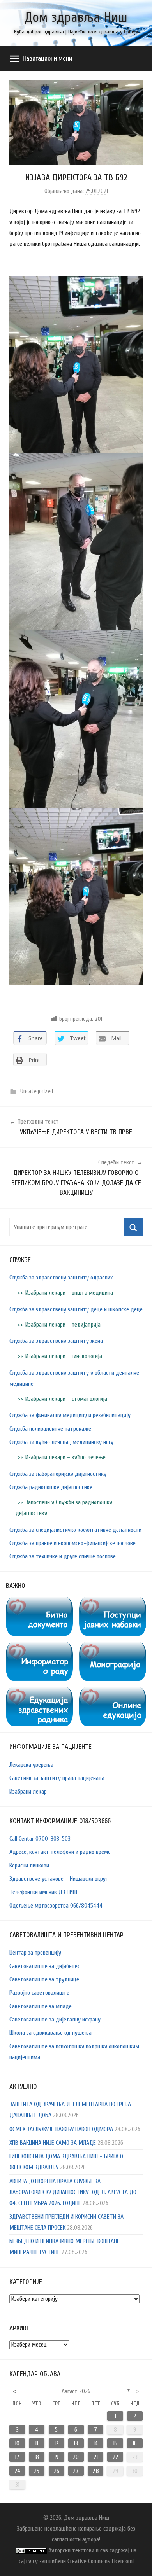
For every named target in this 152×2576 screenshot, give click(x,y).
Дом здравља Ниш (76, 17)
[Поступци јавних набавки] (113, 1602)
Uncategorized (37, 1091)
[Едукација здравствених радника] (39, 1692)
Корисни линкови (29, 1865)
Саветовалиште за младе (41, 2006)
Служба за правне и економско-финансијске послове (72, 1543)
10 (17, 2443)
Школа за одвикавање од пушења (50, 2033)
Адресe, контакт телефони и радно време (60, 1852)
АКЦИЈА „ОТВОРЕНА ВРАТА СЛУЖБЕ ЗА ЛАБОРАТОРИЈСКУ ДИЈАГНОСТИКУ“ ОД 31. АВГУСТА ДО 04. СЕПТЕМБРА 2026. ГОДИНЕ (73, 2192)
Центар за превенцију (35, 1953)
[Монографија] (113, 1647)
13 (76, 2443)
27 (76, 2471)
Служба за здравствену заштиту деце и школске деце (76, 1309)
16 (135, 2443)
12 (56, 2443)
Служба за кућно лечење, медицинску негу (61, 1442)
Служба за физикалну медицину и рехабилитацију (70, 1415)
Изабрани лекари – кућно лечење (65, 1457)
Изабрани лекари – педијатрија (63, 1325)
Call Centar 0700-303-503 (40, 1839)
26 (57, 2471)
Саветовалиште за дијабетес (45, 1966)
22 (115, 2457)
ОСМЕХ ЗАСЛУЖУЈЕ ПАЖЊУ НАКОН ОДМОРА (61, 2129)
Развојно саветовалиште (39, 1993)
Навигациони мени (47, 59)
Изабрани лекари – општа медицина (69, 1293)
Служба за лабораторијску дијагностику (58, 1474)
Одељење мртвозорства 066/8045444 (56, 1906)
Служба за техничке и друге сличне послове (63, 1556)
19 (56, 2457)
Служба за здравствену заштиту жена (56, 1341)
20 (76, 2457)
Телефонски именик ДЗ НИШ (43, 1892)
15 (115, 2443)
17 (17, 2457)
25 (37, 2471)
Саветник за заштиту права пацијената (57, 1778)
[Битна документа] (39, 1602)
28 (96, 2471)
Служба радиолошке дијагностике (51, 1487)
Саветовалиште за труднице (44, 1979)
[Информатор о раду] (39, 1647)
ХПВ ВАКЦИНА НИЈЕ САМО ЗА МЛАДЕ (53, 2143)
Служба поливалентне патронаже (50, 1429)
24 (17, 2471)
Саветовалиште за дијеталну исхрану (55, 2019)
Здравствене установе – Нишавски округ (58, 1879)
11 (37, 2443)
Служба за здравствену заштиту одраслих (61, 1277)
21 (96, 2457)
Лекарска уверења (31, 1765)
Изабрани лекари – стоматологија (66, 1399)
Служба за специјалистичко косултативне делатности (75, 1530)
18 (37, 2457)
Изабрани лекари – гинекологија (64, 1356)
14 (95, 2443)
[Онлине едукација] (113, 1692)
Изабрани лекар (28, 1792)
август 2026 (76, 2391)
